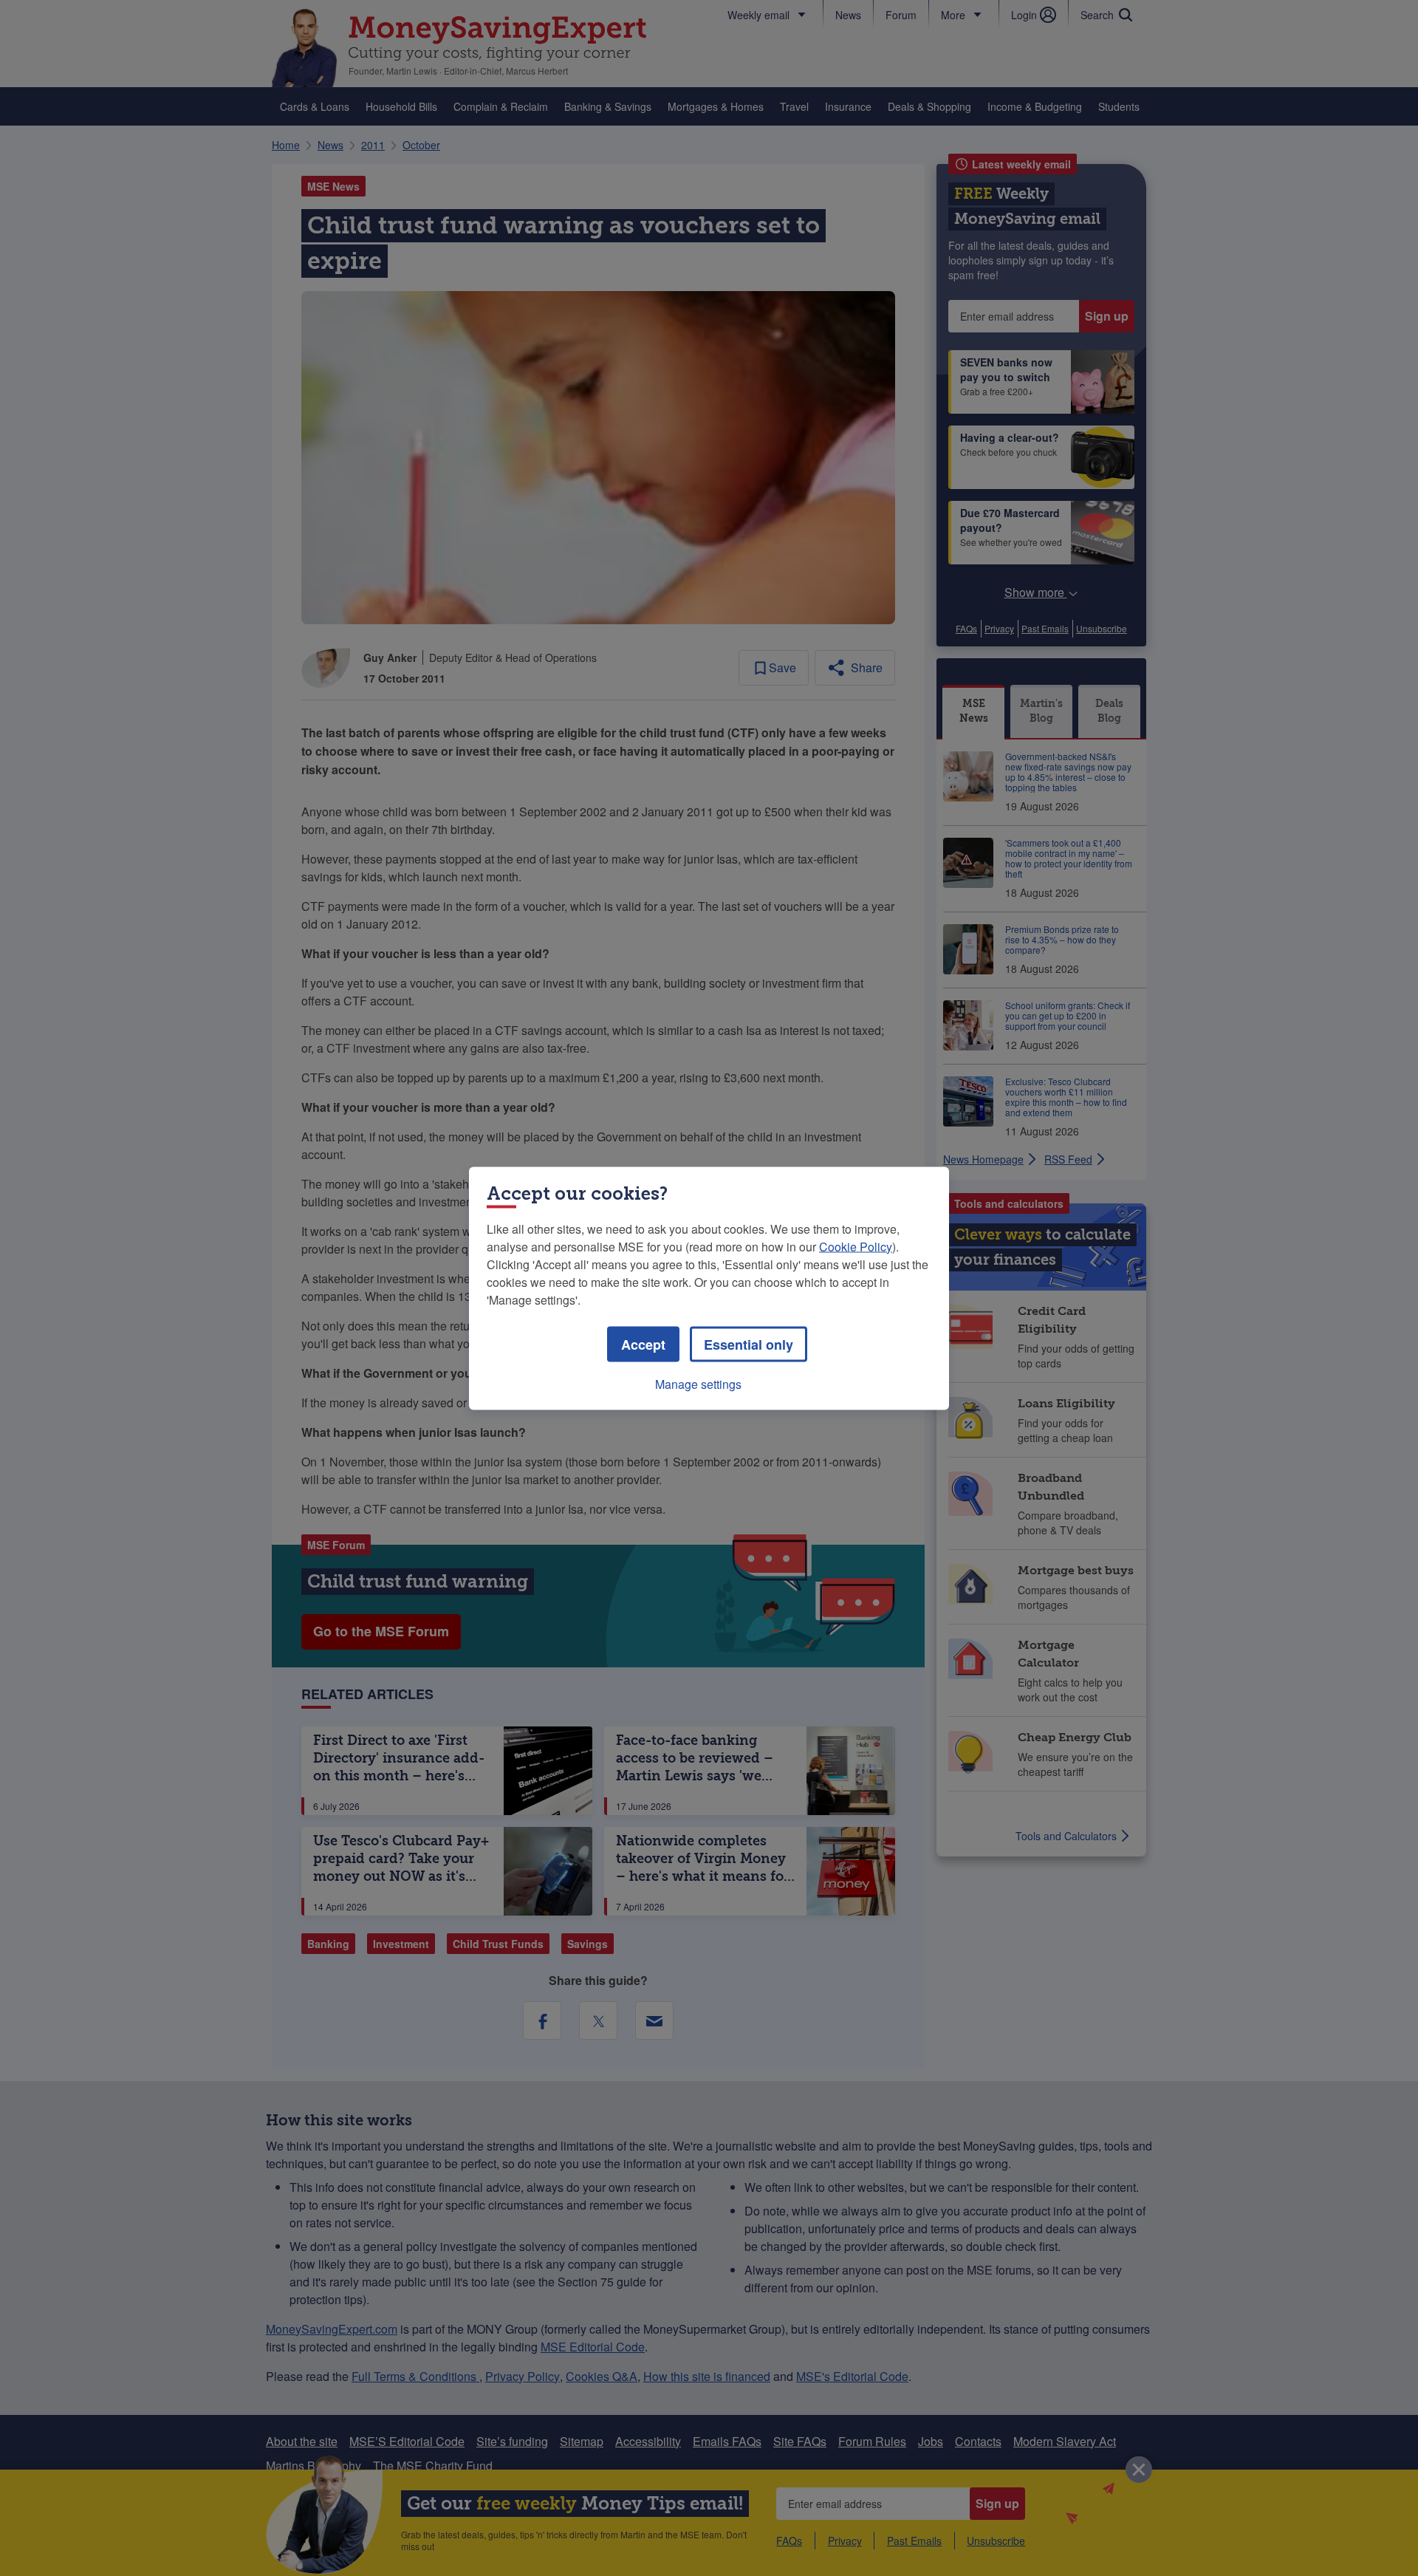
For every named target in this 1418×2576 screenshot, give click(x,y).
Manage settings (698, 1383)
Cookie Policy (856, 1246)
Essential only (749, 1344)
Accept (643, 1344)
